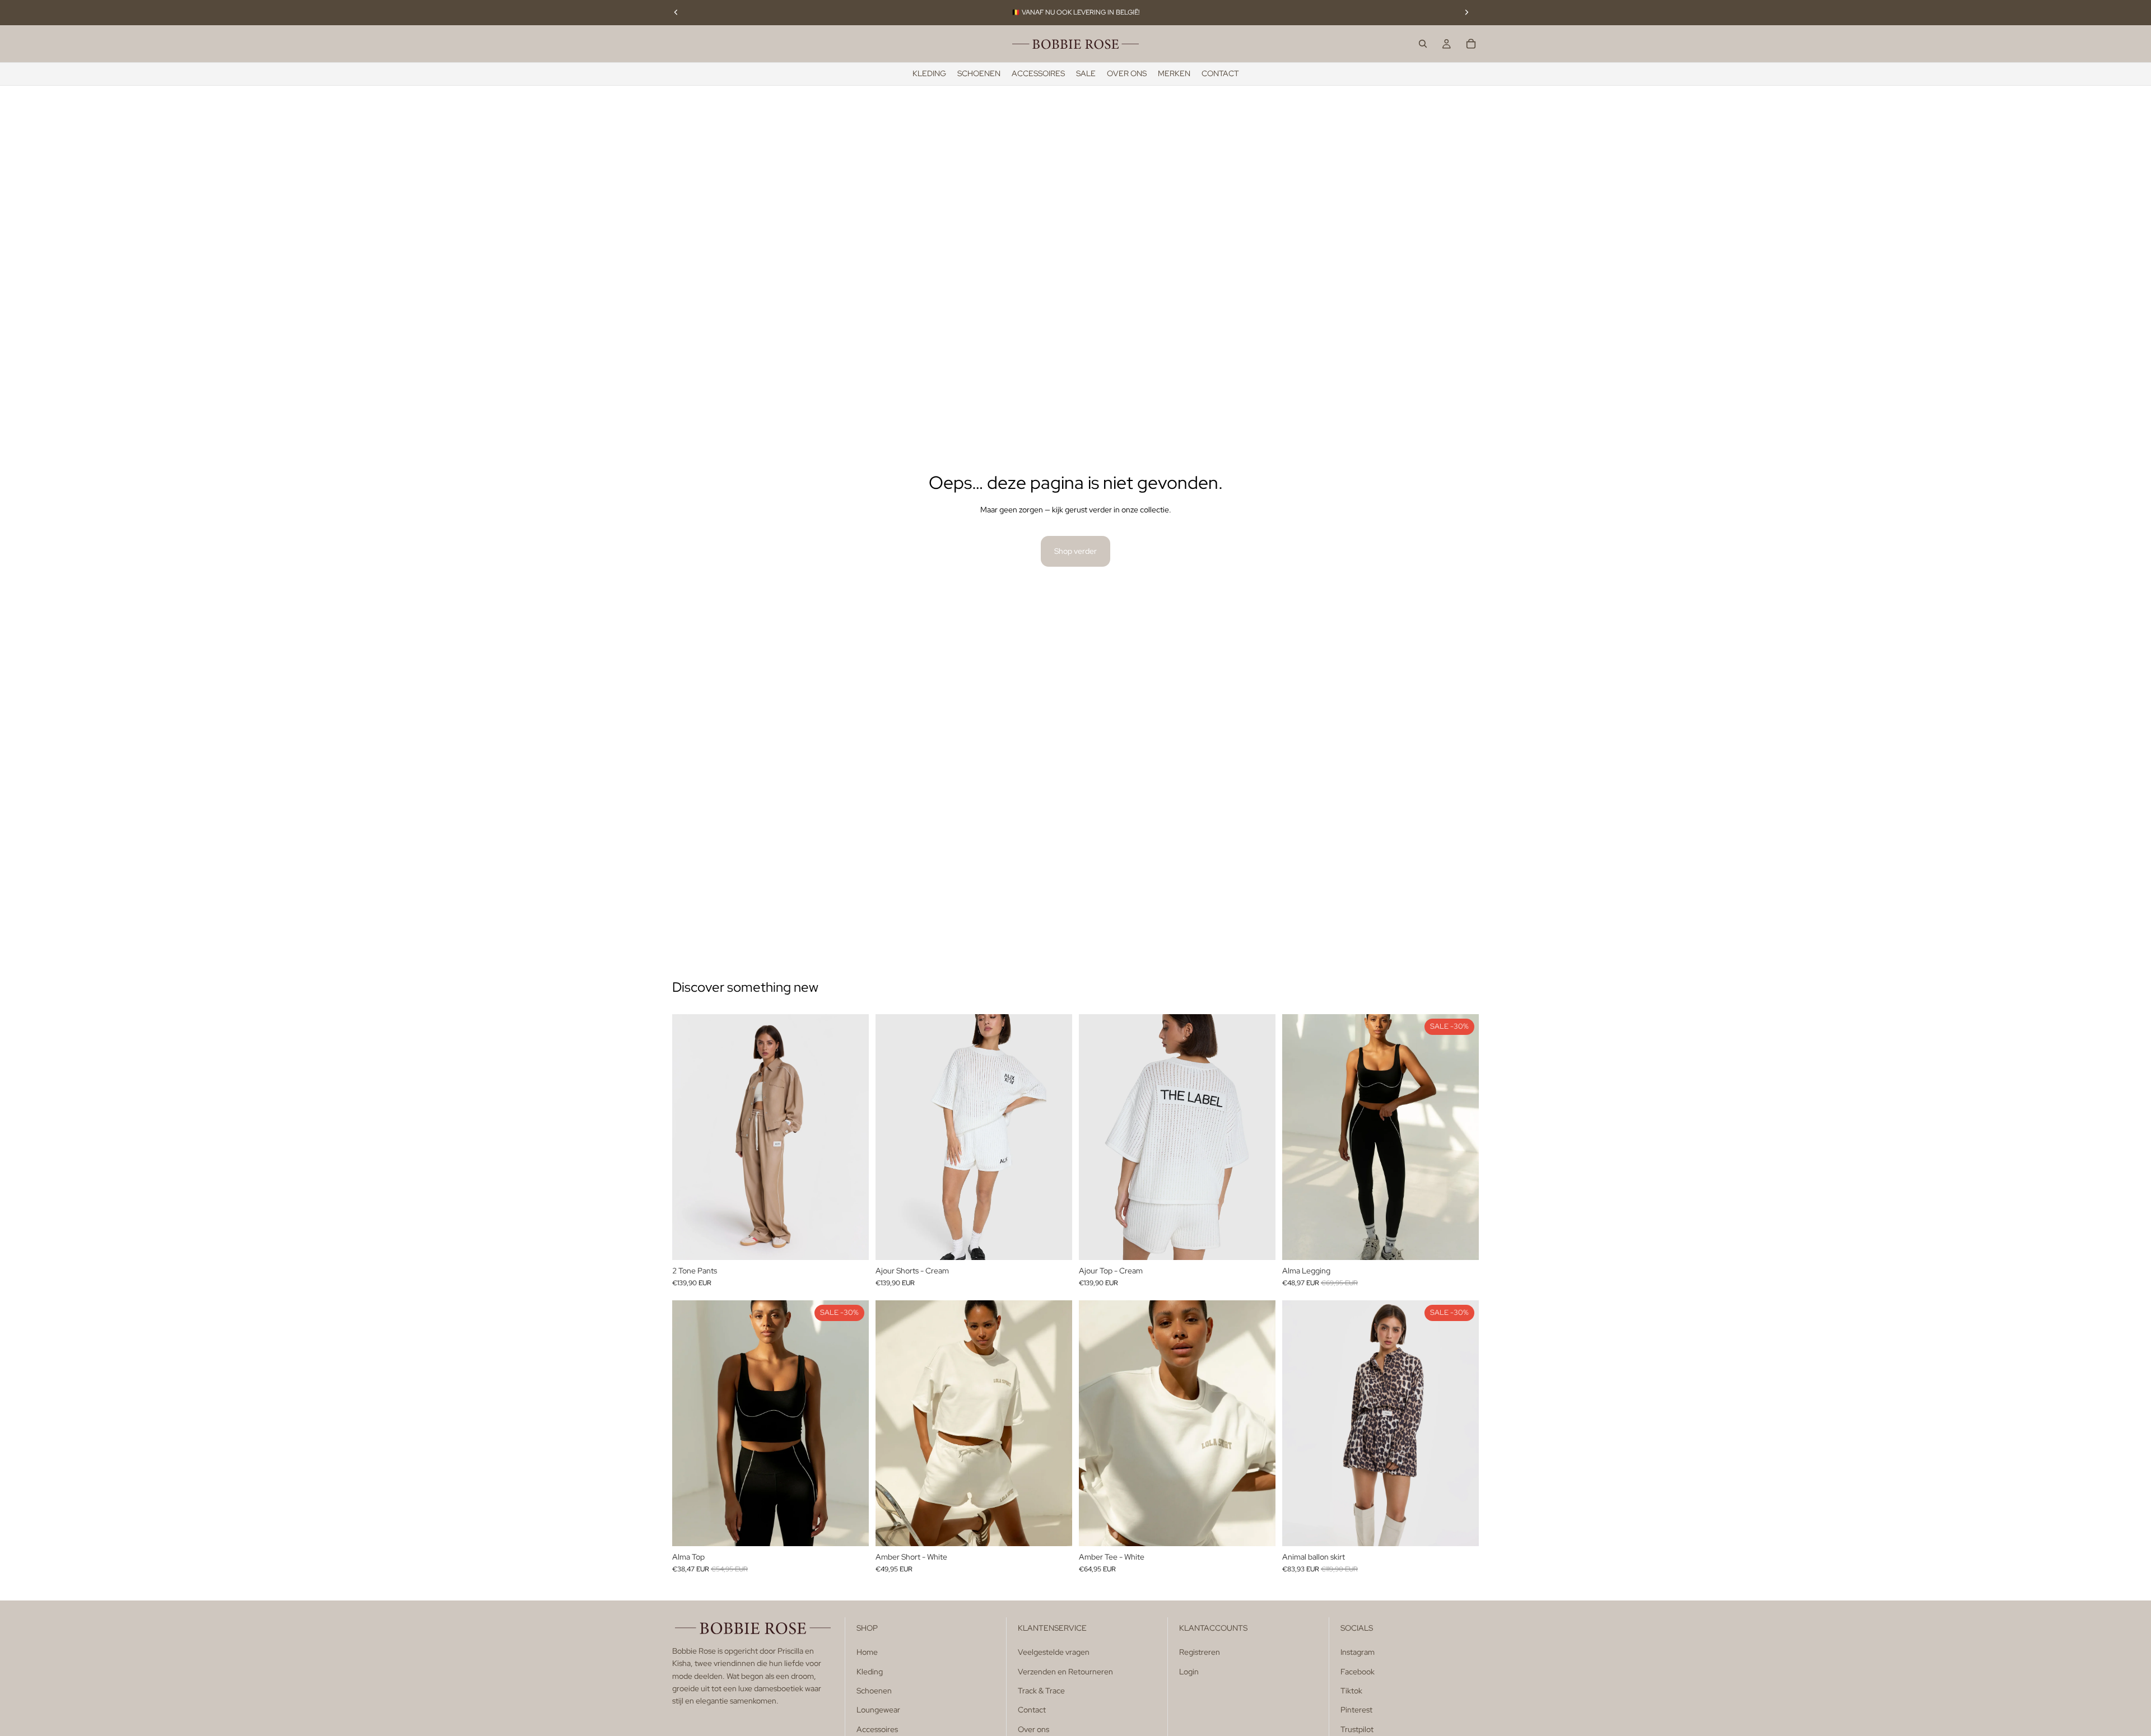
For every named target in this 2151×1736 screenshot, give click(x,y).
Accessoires (877, 1729)
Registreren (1200, 1652)
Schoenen (874, 1691)
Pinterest (1356, 1710)
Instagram (1358, 1652)
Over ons (1033, 1729)
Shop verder (1075, 551)
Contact (1032, 1710)
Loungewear (878, 1710)
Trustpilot (1357, 1729)
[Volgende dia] (1466, 12)
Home (867, 1652)
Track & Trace (1041, 1691)
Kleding (870, 1671)
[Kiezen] (851, 1243)
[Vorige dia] (676, 12)
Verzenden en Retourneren (1065, 1671)
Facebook (1358, 1671)
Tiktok (1351, 1691)
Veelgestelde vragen (1054, 1652)
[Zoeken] (1423, 44)
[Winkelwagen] (1471, 44)
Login (1189, 1671)
